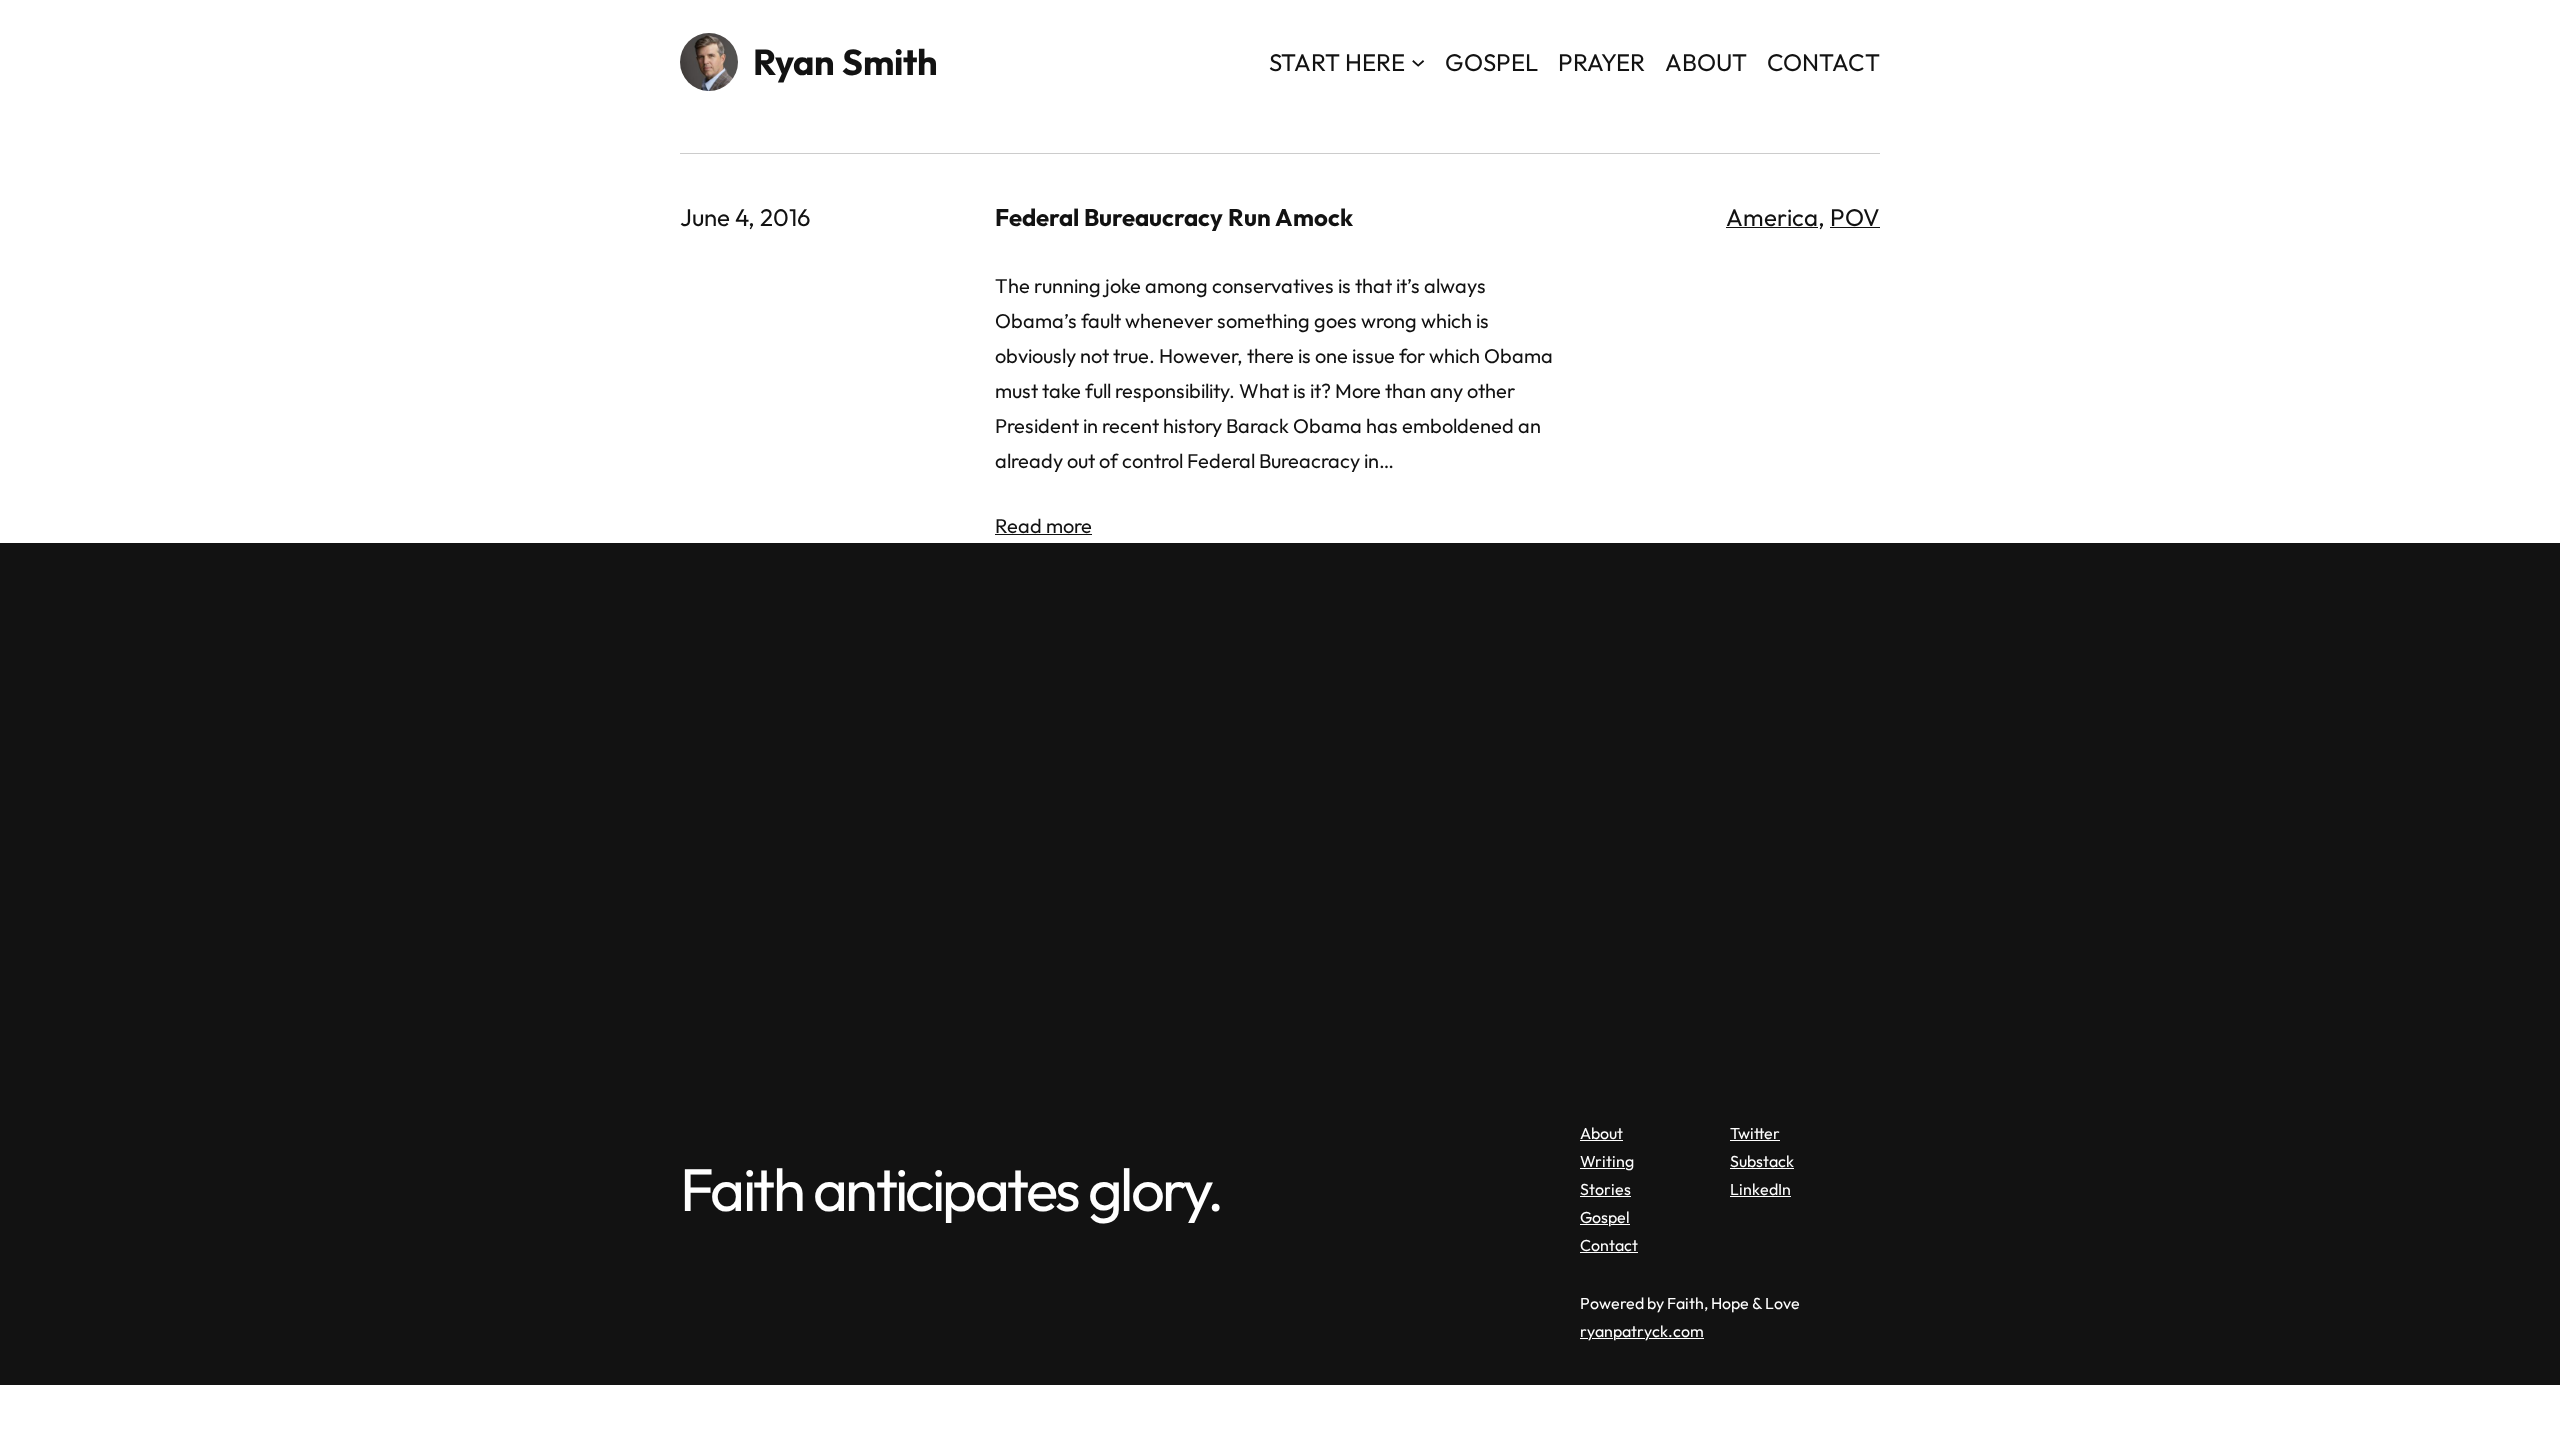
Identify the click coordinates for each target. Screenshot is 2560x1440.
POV (1855, 217)
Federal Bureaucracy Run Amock (1174, 217)
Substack (1762, 1161)
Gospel (1605, 1217)
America (1772, 217)
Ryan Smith (845, 61)
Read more (1043, 525)
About (1601, 1133)
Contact (1609, 1245)
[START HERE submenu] (1418, 61)
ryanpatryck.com (1642, 1331)
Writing (1607, 1161)
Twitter (1755, 1133)
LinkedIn (1760, 1189)
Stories (1605, 1189)
